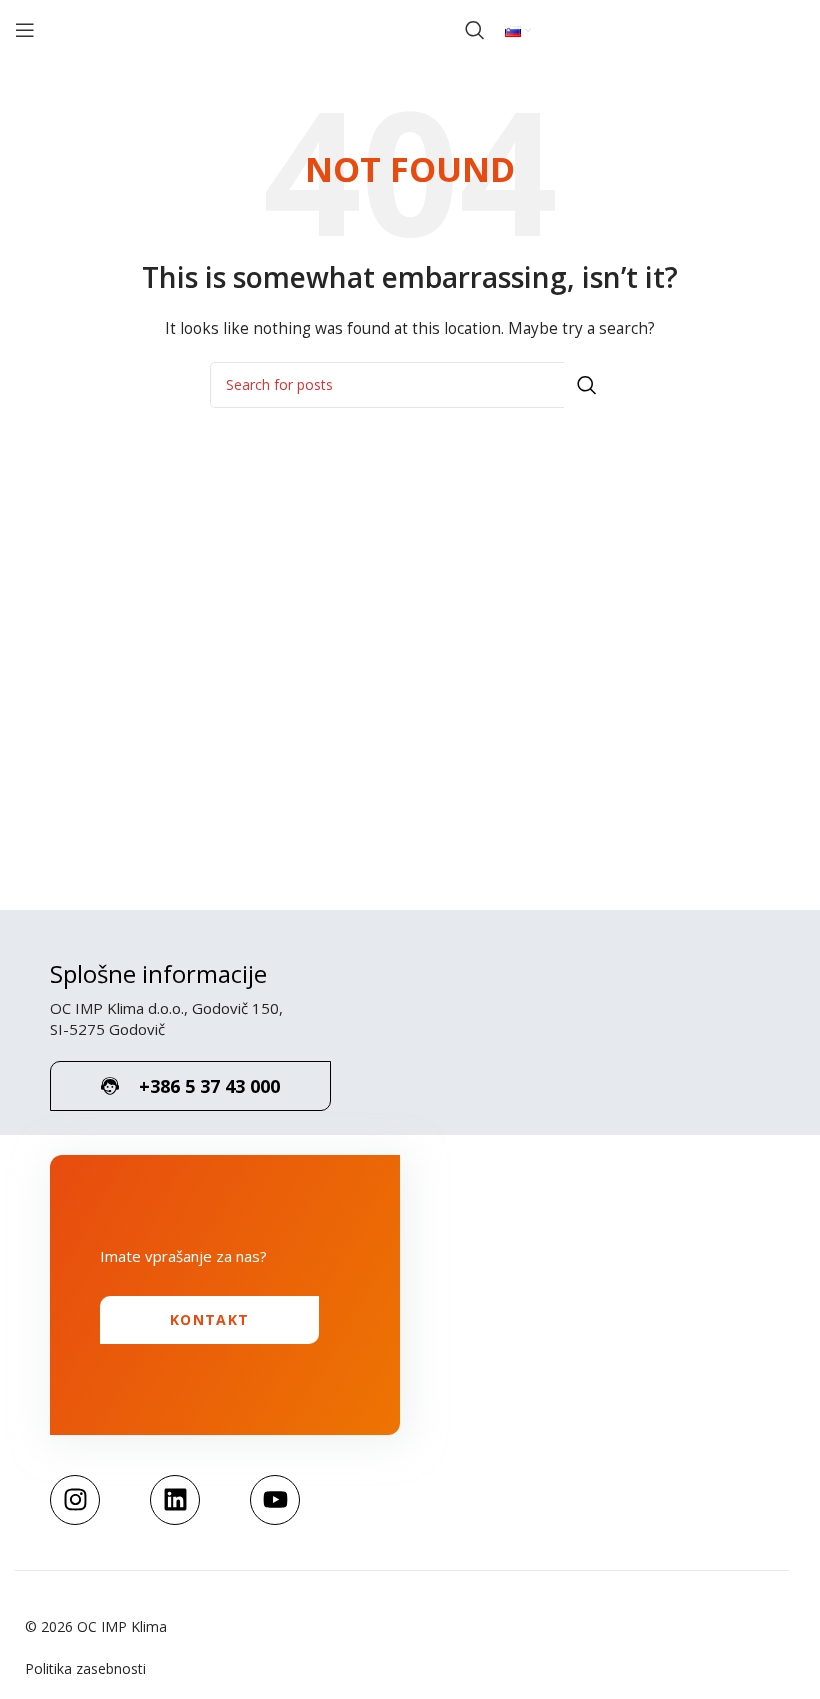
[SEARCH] (587, 385)
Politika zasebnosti (85, 1668)
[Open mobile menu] (25, 30)
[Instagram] (75, 1500)
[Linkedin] (175, 1500)
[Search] (475, 30)
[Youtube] (275, 1500)
